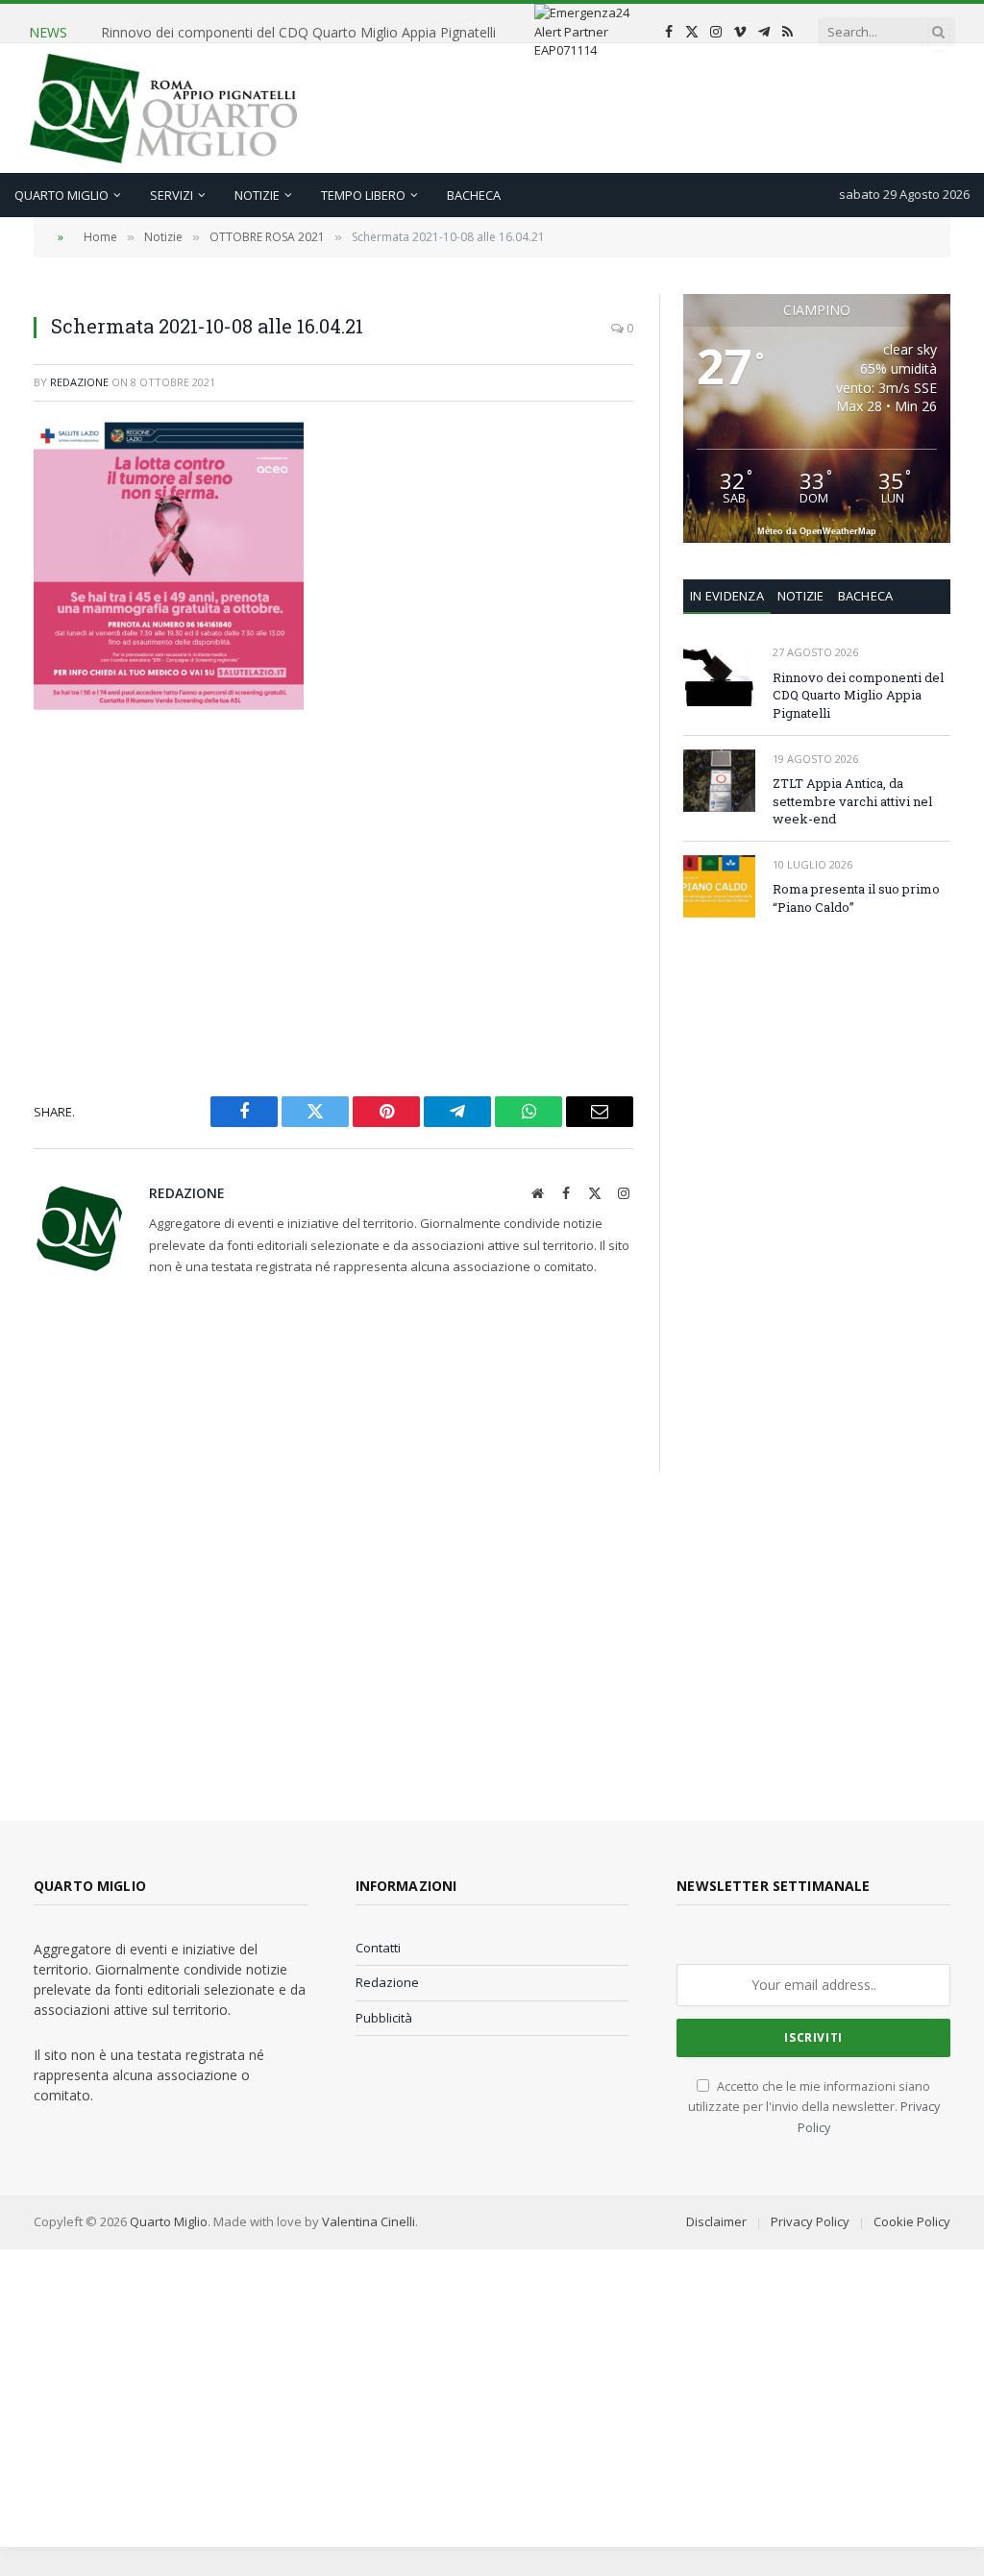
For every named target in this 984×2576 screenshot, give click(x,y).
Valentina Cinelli (369, 2221)
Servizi (172, 195)
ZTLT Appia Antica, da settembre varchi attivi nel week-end (284, 24)
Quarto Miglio (61, 195)
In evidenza (727, 596)
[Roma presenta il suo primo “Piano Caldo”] (719, 886)
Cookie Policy (912, 2221)
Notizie (257, 195)
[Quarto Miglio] (163, 108)
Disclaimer (716, 2221)
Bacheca (474, 195)
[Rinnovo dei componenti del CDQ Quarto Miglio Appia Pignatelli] (719, 674)
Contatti (378, 1948)
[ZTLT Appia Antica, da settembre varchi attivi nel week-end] (719, 781)
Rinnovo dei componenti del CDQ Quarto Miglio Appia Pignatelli (858, 695)
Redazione (79, 382)
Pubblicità (384, 2018)
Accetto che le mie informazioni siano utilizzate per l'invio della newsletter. (814, 2107)
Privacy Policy (810, 2221)
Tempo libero (363, 195)
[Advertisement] (605, 106)
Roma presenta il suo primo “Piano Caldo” (856, 898)
